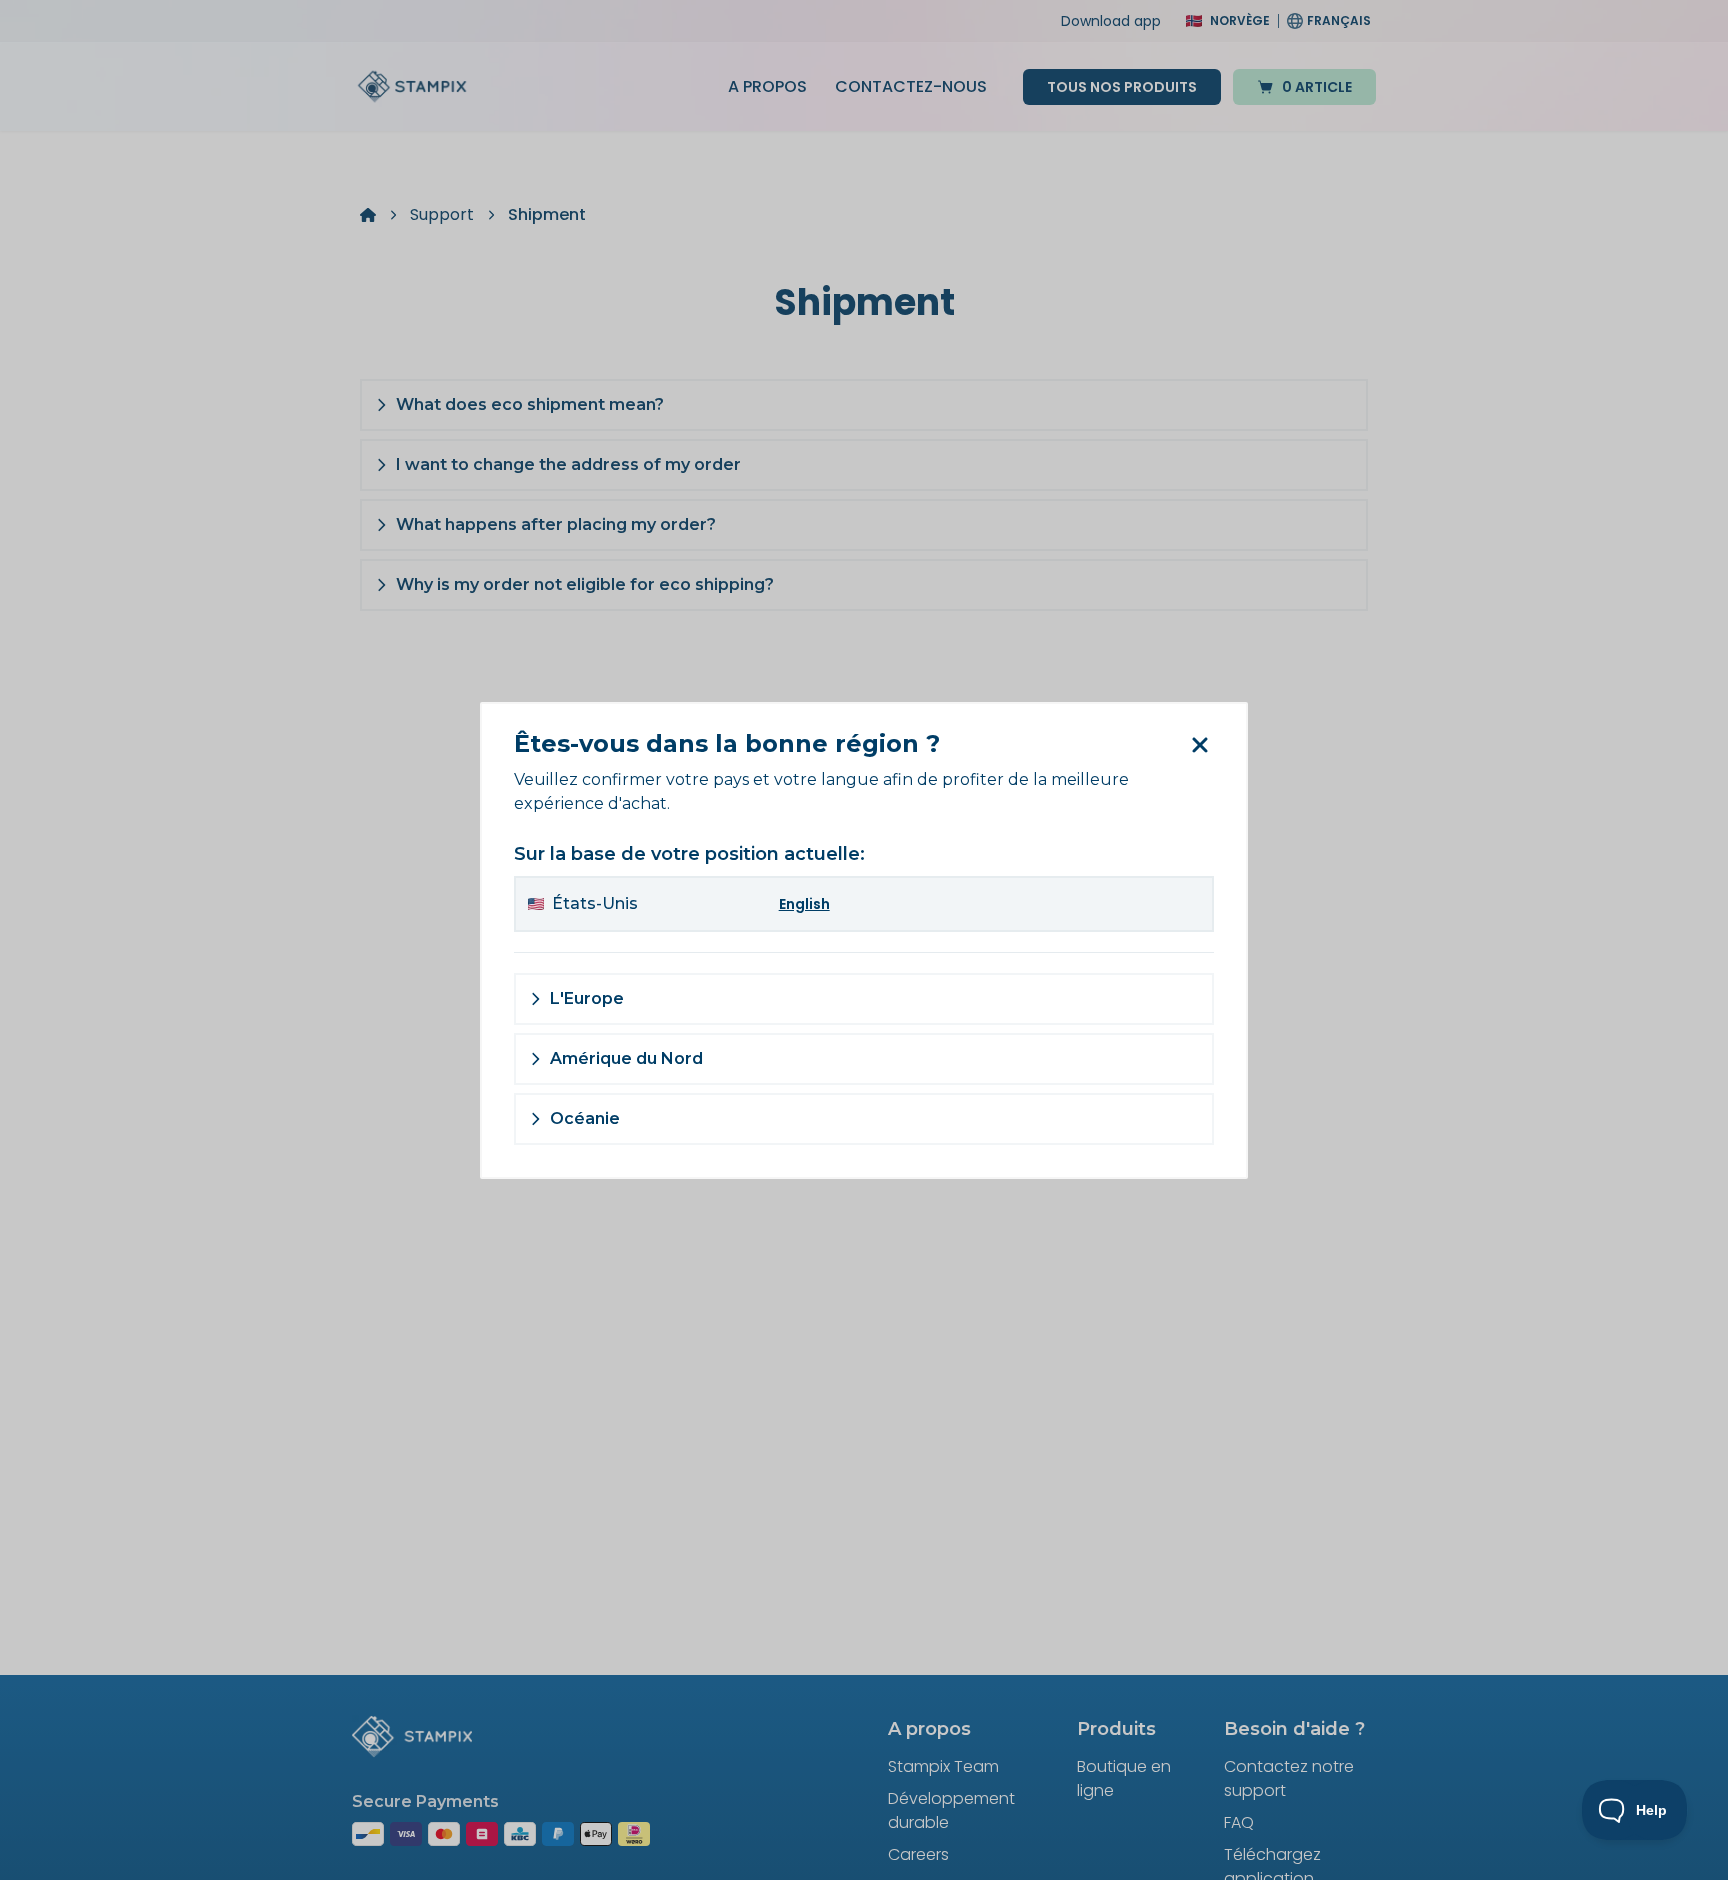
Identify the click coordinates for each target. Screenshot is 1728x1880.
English (804, 904)
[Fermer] (1198, 745)
